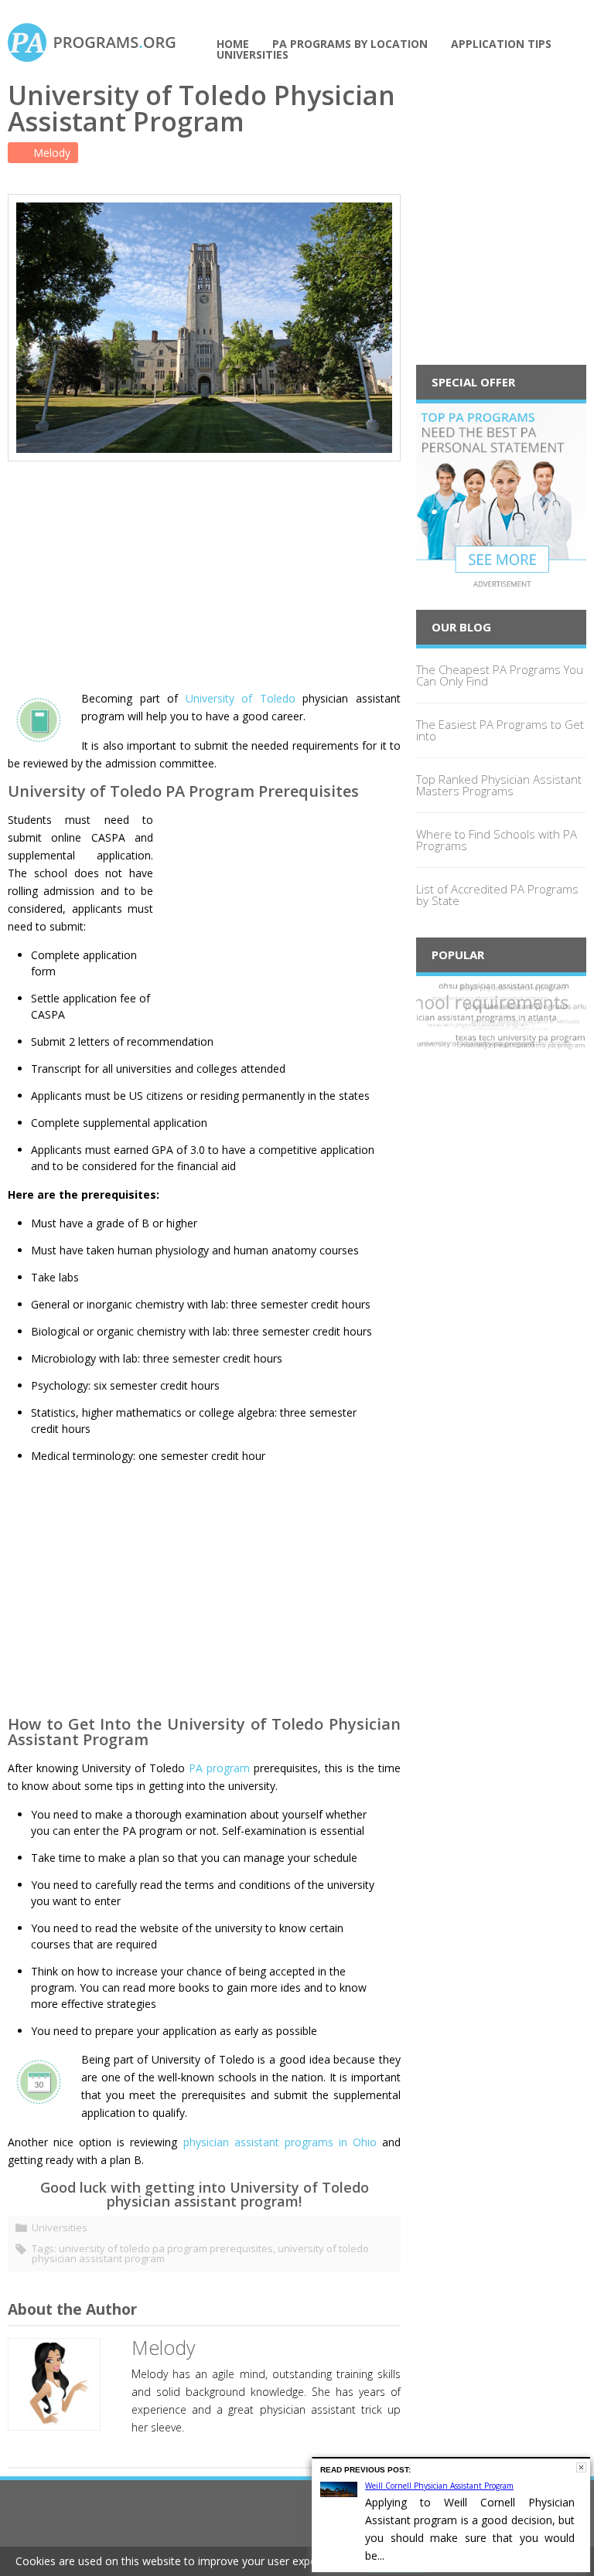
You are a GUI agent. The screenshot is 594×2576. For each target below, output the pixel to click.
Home (233, 44)
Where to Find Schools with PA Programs (497, 840)
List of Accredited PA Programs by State (497, 895)
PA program (219, 1768)
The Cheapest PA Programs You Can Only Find (500, 675)
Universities (253, 55)
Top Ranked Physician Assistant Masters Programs (499, 785)
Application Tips (501, 44)
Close (581, 2467)
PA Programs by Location (350, 44)
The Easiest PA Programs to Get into (500, 730)
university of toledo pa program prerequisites (166, 2248)
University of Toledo (241, 698)
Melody (50, 153)
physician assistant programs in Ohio (280, 2142)
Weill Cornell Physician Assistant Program (439, 2486)
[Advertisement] (204, 570)
